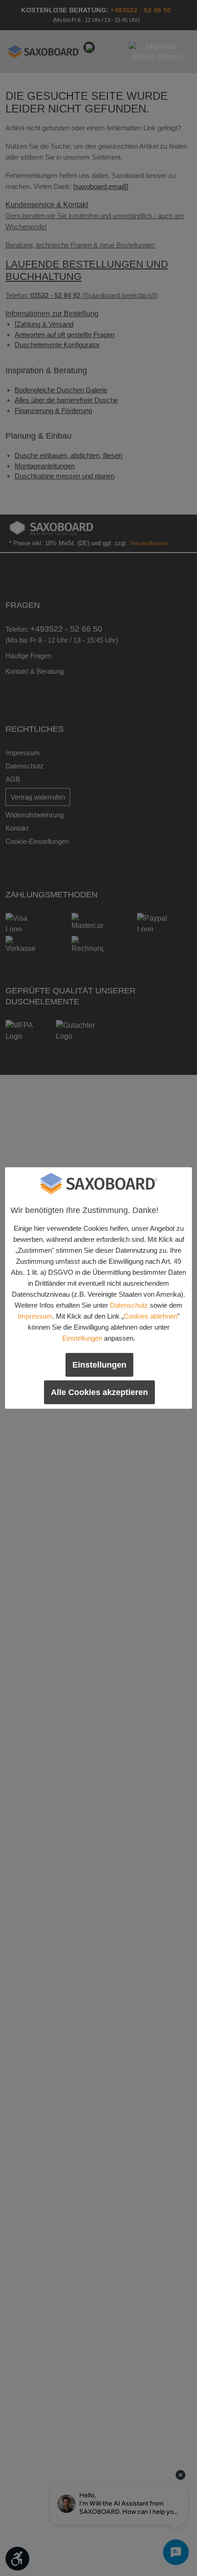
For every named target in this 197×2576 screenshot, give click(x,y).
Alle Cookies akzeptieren (99, 1392)
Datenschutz (129, 1305)
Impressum (35, 1316)
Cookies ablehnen (150, 1316)
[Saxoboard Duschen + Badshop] (99, 1184)
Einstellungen (82, 1338)
